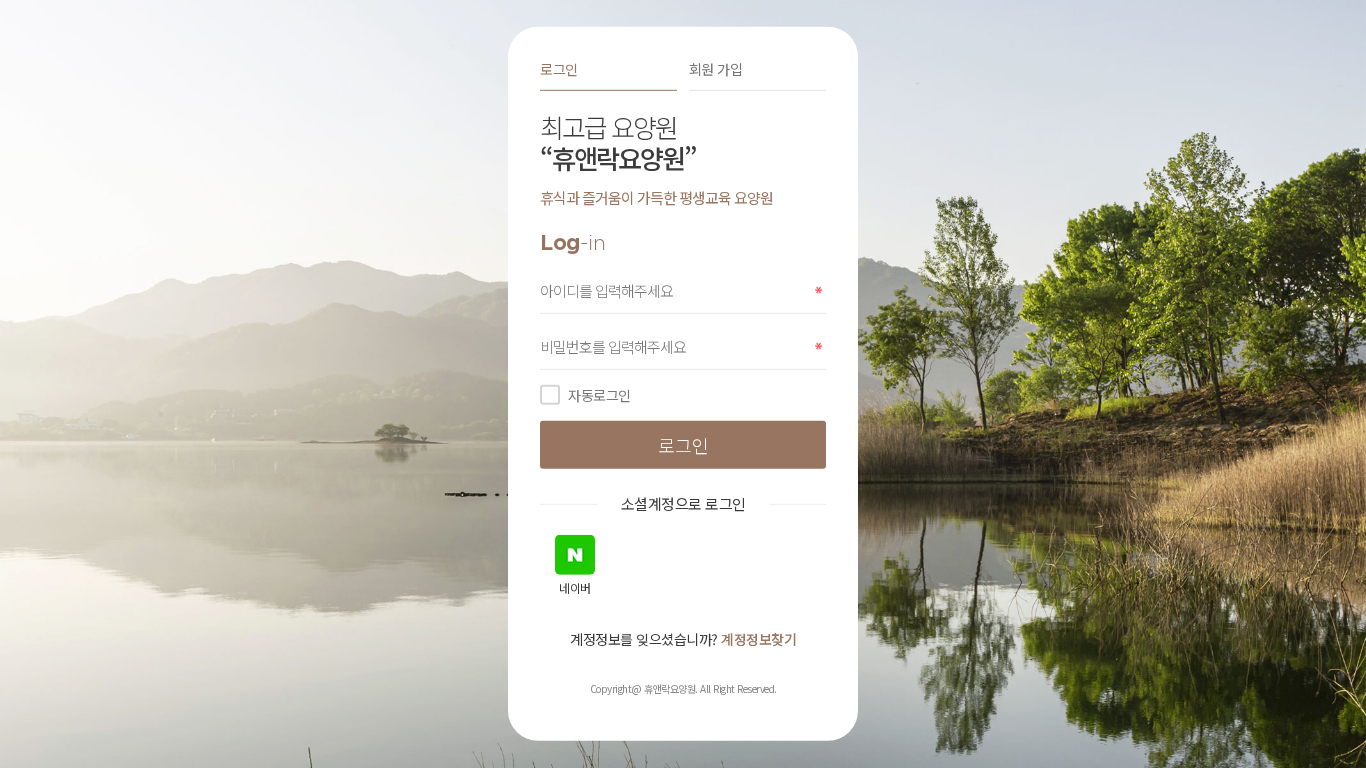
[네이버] (575, 555)
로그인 (559, 69)
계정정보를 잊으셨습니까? (683, 639)
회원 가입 (716, 69)
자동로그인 (599, 395)
